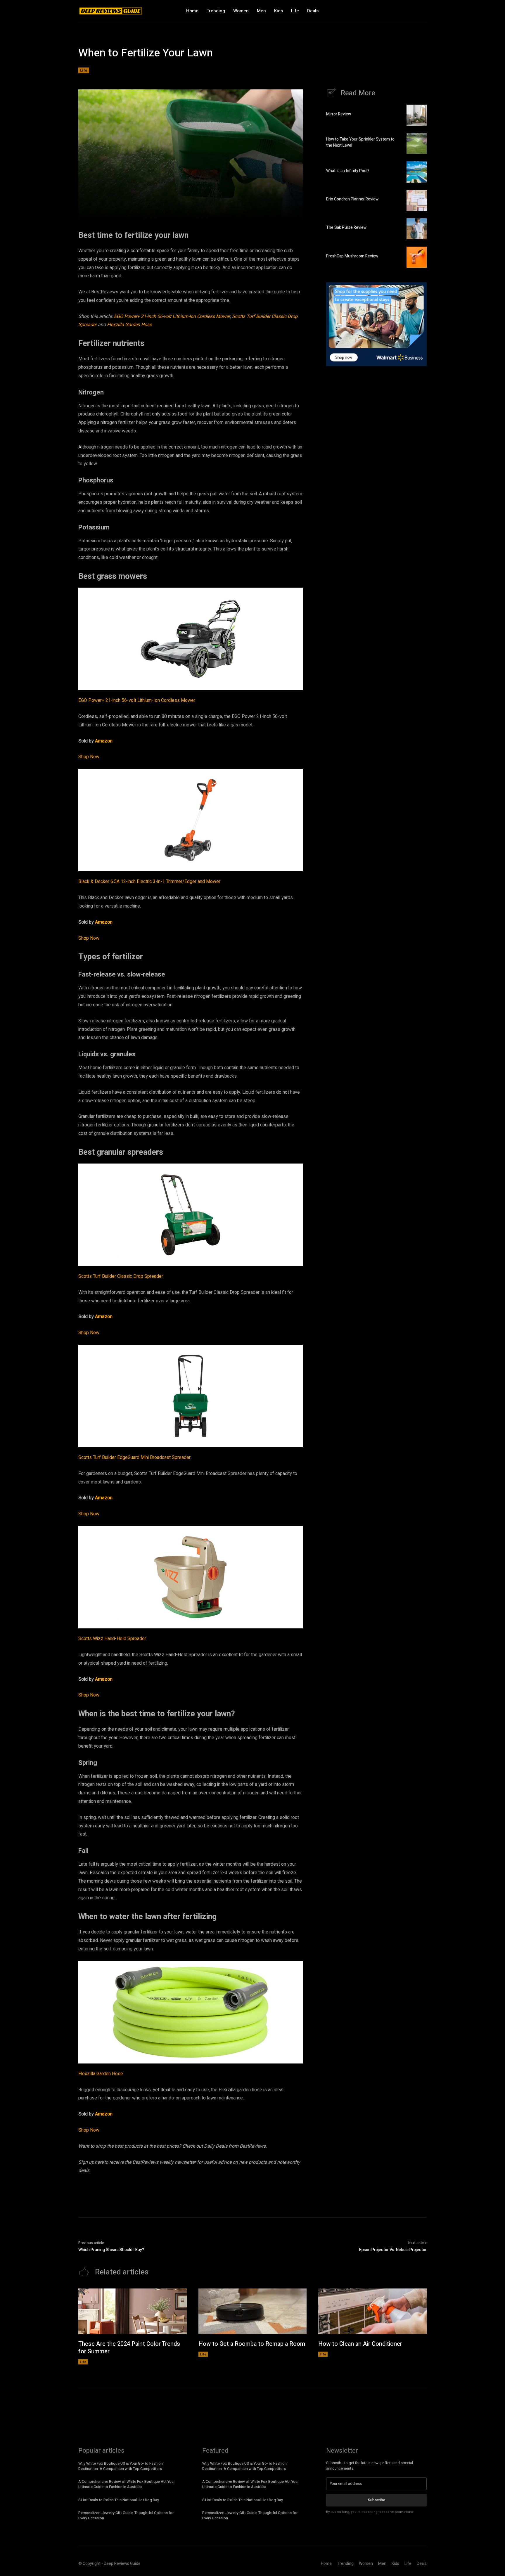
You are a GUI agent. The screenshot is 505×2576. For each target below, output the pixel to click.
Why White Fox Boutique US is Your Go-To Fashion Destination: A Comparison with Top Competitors (121, 2466)
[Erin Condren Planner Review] (417, 200)
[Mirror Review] (417, 115)
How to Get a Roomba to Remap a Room (252, 2344)
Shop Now (89, 757)
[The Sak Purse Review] (417, 229)
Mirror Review (339, 114)
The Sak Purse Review (346, 227)
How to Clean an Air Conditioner (360, 2344)
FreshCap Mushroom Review (352, 256)
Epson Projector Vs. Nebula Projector (393, 2250)
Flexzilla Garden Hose (129, 325)
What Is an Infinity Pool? (348, 171)
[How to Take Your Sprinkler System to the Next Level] (417, 143)
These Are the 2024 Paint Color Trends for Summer (129, 2348)
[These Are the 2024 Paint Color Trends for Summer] (133, 2311)
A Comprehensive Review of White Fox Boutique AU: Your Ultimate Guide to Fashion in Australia (127, 2484)
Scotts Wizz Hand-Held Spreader (112, 1639)
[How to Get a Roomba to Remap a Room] (253, 2311)
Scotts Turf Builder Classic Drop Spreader (121, 1276)
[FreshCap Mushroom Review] (417, 257)
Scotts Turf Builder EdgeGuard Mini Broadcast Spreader (134, 1457)
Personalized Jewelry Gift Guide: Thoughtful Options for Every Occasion (126, 2515)
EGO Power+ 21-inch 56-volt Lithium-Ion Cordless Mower (172, 316)
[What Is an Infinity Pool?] (417, 172)
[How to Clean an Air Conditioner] (372, 2311)
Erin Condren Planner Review (352, 199)
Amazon (104, 741)
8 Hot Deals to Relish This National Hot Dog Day (119, 2500)
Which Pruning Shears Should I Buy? (111, 2250)
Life (84, 70)
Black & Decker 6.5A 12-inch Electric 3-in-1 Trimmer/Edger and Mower (149, 882)
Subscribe (377, 2500)
